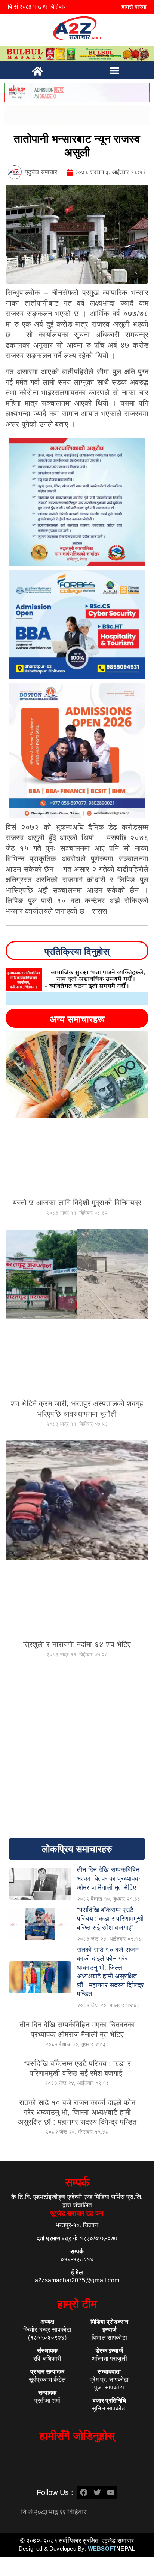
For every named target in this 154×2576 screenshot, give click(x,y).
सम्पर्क (77, 2182)
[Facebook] (84, 2492)
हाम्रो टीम (77, 2304)
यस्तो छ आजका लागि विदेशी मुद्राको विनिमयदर (77, 1203)
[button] (114, 70)
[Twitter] (97, 2492)
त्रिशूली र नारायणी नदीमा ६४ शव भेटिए (77, 1644)
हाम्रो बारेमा (134, 7)
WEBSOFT (112, 2548)
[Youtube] (111, 2492)
